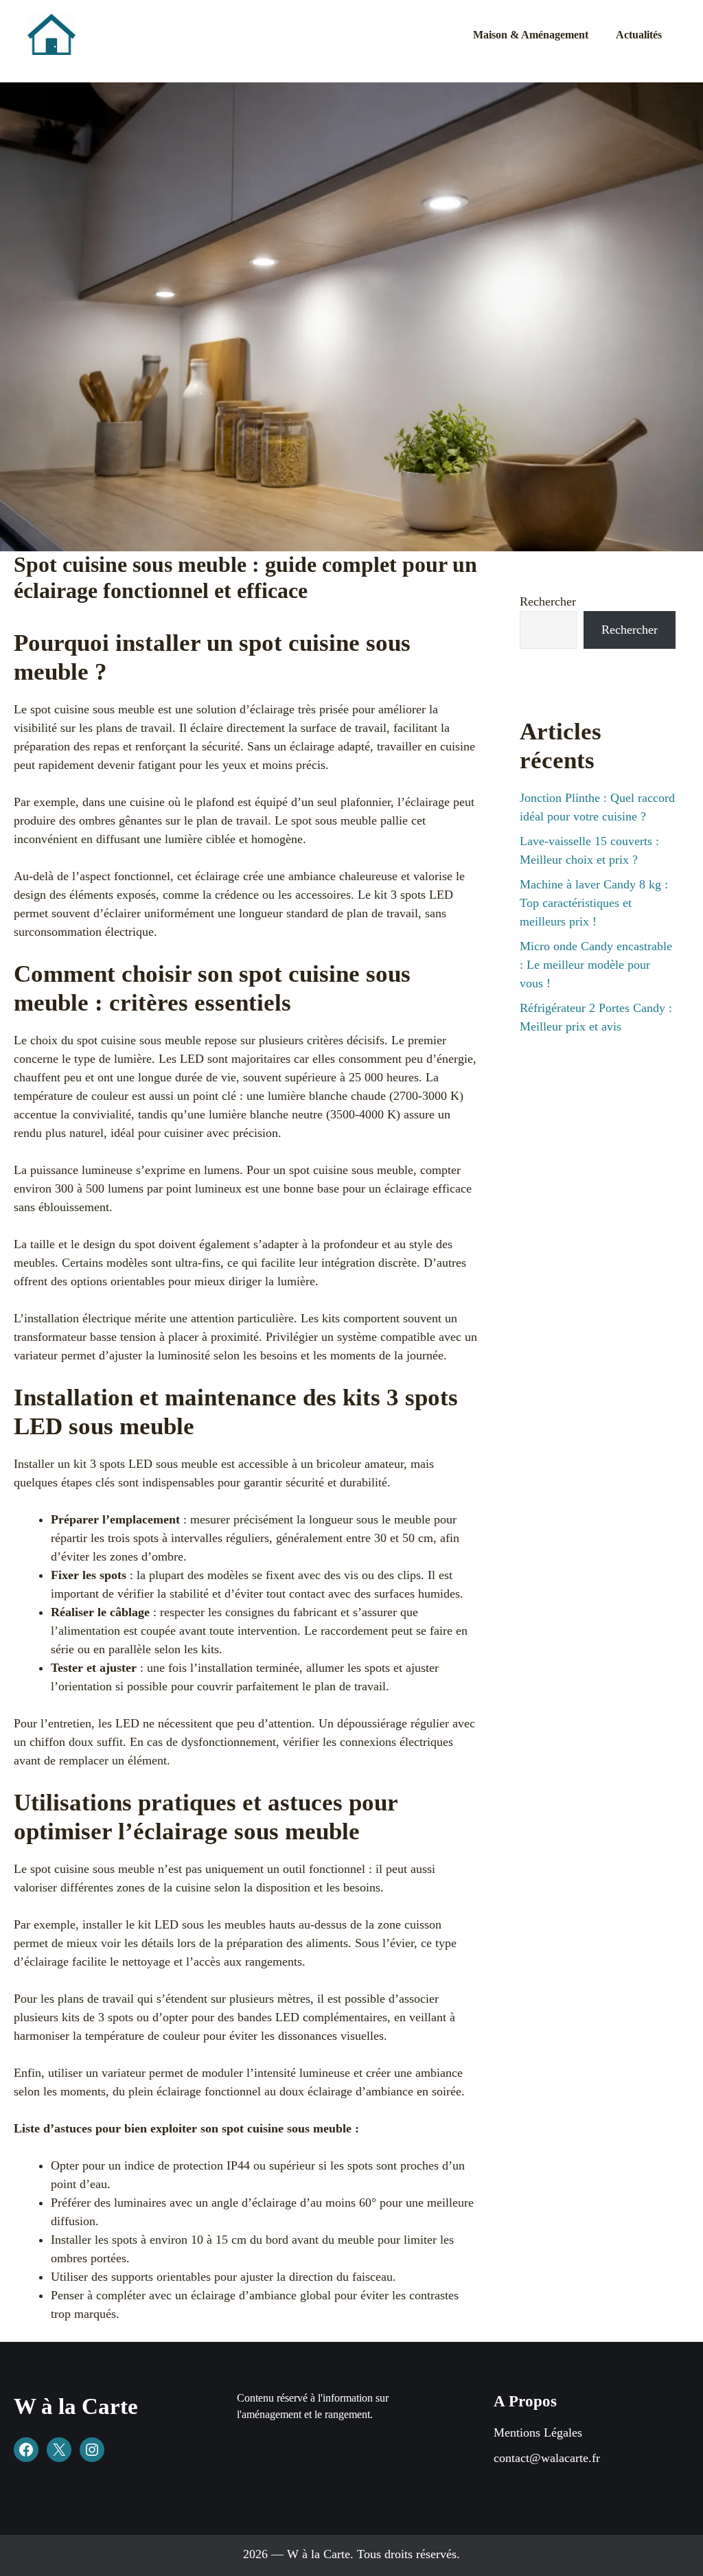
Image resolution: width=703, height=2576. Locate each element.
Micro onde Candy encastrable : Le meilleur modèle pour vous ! (596, 965)
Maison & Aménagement (531, 35)
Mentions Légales (538, 2433)
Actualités (639, 35)
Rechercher (548, 601)
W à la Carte (76, 2406)
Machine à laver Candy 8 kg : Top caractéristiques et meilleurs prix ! (594, 903)
